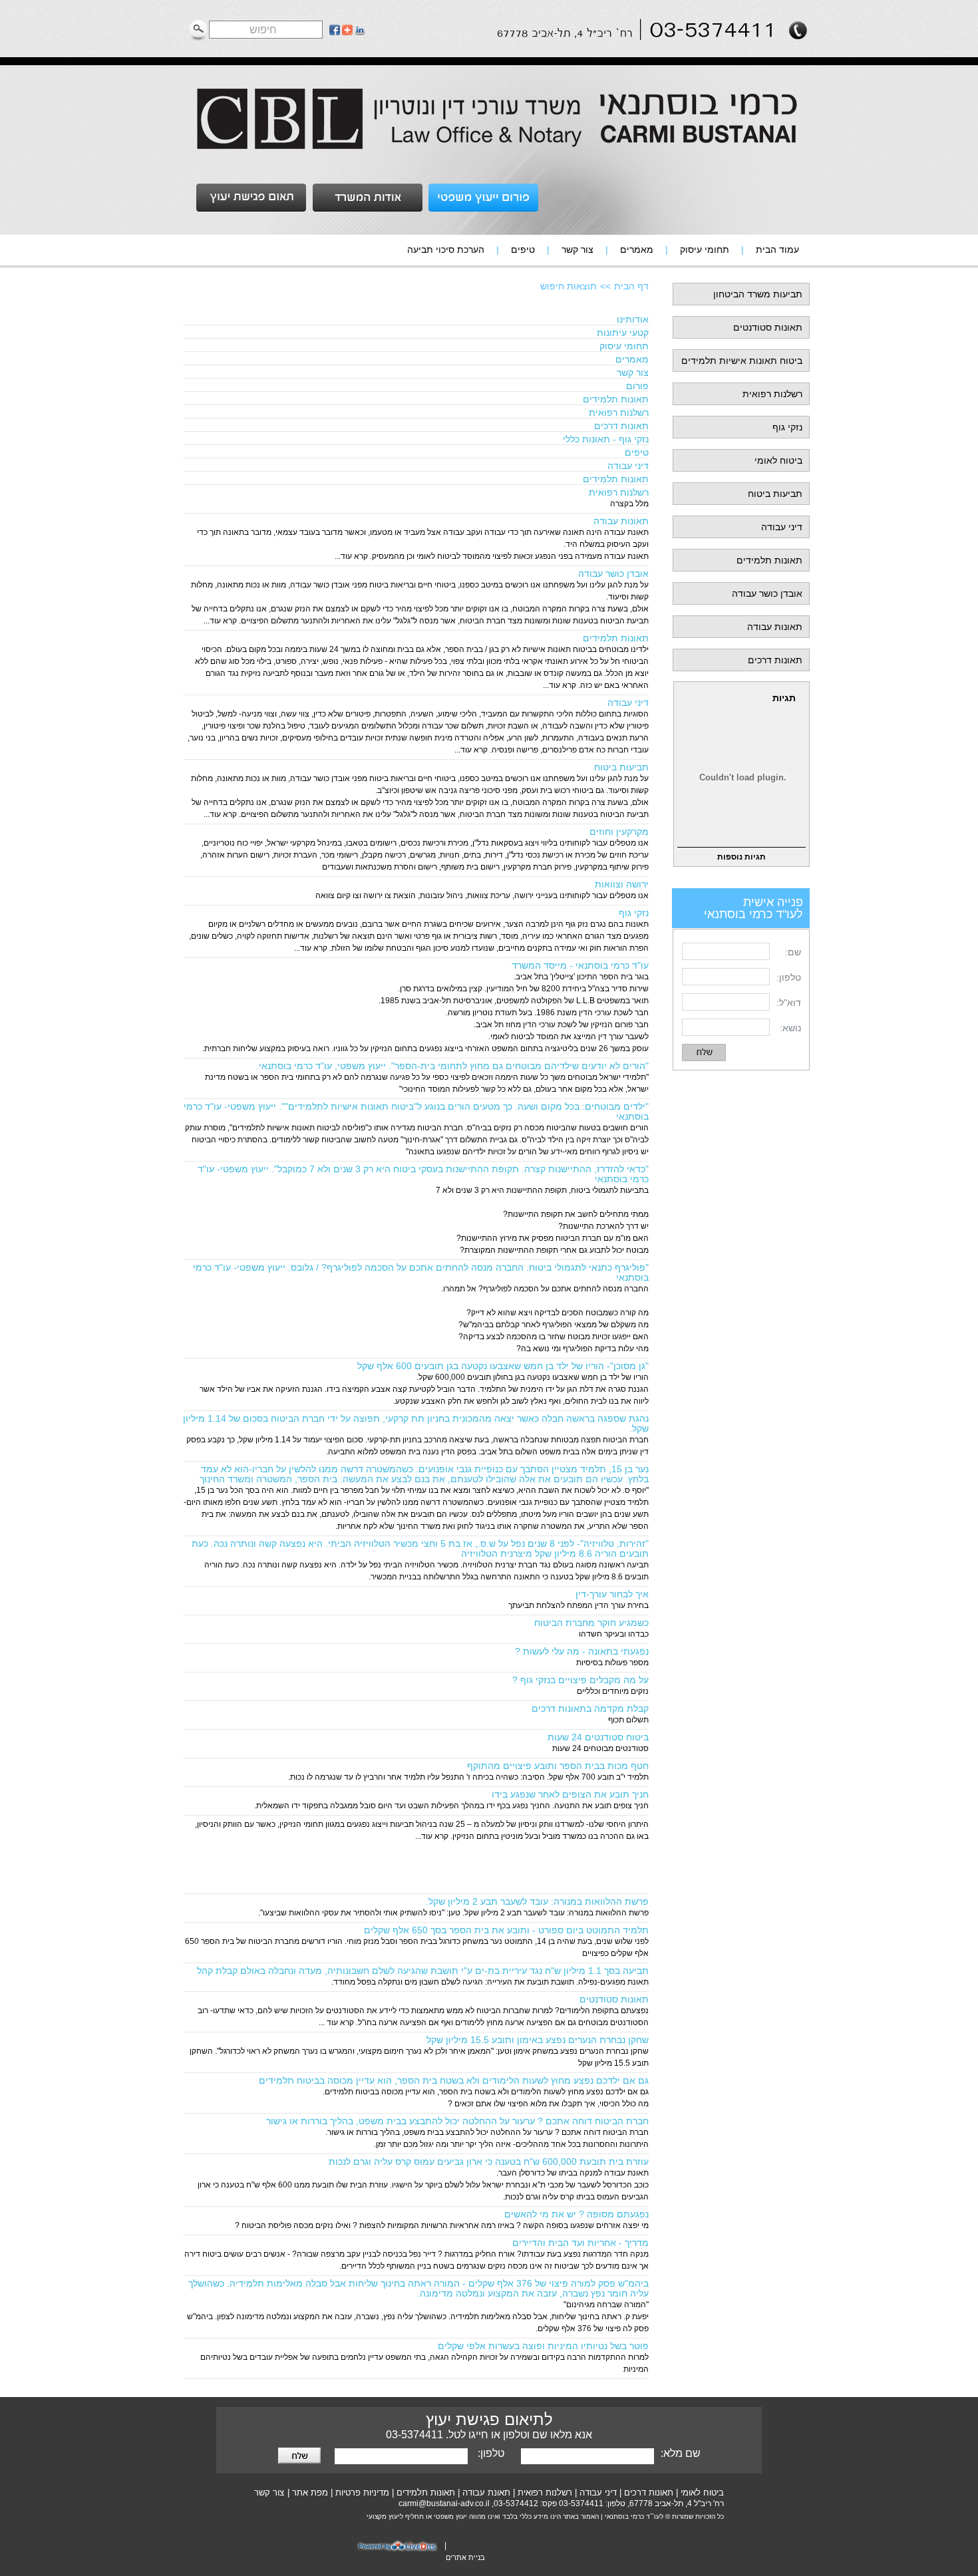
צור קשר (633, 373)
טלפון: (789, 977)
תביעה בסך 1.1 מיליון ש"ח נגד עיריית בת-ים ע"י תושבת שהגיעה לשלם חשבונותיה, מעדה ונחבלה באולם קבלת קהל (423, 1971)
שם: (793, 952)
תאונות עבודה (775, 627)
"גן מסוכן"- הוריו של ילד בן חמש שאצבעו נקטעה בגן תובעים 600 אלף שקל (503, 1366)
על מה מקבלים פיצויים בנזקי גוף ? (580, 1680)
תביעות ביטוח (775, 494)
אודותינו (633, 319)
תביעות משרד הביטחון (758, 294)
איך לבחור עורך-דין (612, 1594)
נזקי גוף (787, 427)
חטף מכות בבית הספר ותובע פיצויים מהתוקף (558, 1766)
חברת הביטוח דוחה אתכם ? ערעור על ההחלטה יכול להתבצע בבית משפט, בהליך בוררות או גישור (457, 2121)
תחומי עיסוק (624, 346)
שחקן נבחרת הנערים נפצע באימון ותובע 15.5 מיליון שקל (538, 2040)
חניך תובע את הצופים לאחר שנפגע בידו (570, 1794)
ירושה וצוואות (622, 884)
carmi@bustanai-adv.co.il (444, 2503)
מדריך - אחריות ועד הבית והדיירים (580, 2243)
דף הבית (631, 286)
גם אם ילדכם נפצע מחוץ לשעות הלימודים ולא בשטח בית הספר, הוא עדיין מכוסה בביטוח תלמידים (454, 2080)
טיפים (637, 452)
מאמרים (632, 359)
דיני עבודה (782, 527)
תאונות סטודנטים (768, 327)
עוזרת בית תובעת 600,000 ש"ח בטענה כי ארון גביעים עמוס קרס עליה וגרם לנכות (489, 2162)
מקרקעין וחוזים (619, 832)
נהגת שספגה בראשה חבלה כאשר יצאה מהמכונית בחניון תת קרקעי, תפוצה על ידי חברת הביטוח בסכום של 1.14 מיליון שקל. (416, 1423)
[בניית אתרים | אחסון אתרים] (399, 2551)
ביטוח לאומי (778, 460)
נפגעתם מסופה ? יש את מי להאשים (576, 2214)
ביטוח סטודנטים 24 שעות (598, 1737)
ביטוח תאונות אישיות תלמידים (742, 361)
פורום (637, 386)
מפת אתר (310, 2493)
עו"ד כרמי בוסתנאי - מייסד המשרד (580, 965)
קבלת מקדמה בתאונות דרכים (590, 1708)
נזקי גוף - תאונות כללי (606, 439)
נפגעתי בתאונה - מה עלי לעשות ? (582, 1651)
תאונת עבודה (486, 2493)
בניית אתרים (465, 2557)
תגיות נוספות (741, 857)
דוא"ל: (789, 1003)
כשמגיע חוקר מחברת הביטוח (591, 1623)
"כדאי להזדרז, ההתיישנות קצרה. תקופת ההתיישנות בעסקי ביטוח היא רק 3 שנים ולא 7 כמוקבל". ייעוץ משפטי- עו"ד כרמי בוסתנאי (423, 1174)
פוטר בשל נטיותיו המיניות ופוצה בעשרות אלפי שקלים (543, 2346)
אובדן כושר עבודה (767, 593)
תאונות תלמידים (769, 560)
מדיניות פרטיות (362, 2493)
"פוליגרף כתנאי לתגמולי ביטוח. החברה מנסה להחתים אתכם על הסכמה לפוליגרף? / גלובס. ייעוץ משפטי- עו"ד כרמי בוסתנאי (421, 1272)
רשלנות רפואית (772, 394)
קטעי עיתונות (623, 333)
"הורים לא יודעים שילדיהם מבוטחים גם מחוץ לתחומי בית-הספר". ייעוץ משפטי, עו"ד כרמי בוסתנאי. (452, 1066)
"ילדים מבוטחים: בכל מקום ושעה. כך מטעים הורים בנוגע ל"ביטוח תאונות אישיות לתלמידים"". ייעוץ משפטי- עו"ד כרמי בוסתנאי (416, 1111)
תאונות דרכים (775, 660)
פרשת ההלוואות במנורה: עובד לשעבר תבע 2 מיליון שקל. (537, 1901)
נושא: (790, 1028)
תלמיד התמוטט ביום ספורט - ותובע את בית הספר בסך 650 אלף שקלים (506, 1930)
